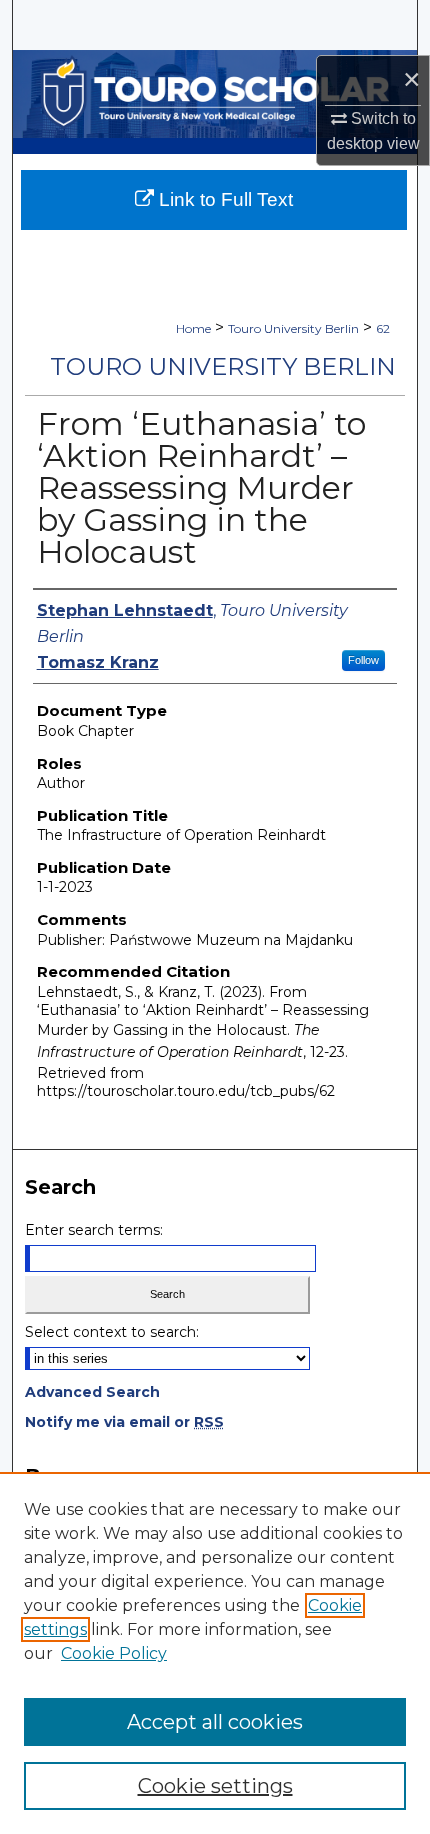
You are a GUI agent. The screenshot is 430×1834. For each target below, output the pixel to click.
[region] (215, 1653)
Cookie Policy (114, 1653)
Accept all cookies (215, 1722)
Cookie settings (215, 1786)
